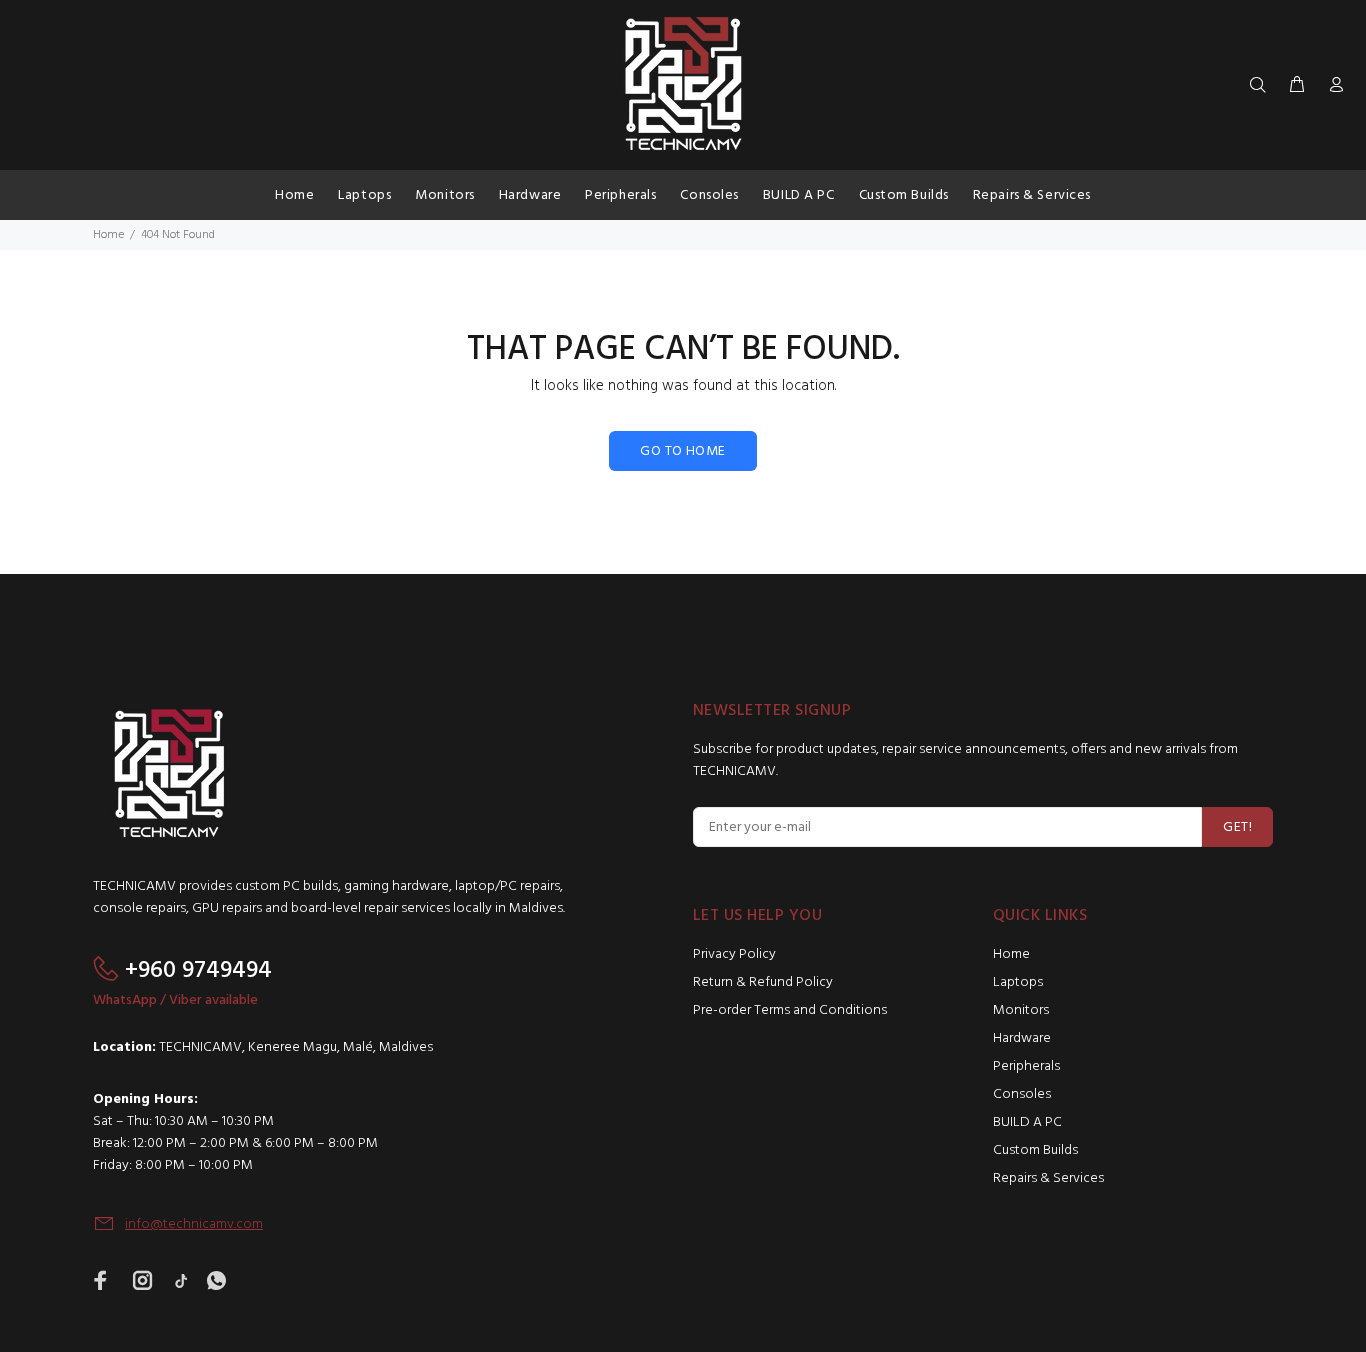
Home (108, 235)
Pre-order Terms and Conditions (790, 1010)
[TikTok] (181, 1280)
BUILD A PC (1027, 1122)
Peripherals (1026, 1066)
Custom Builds (1035, 1150)
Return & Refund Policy (763, 982)
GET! (1237, 827)
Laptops (1018, 982)
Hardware (1022, 1038)
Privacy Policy (734, 954)
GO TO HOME (682, 451)
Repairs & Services (1048, 1178)
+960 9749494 (198, 971)
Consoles (1022, 1094)
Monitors (1021, 1010)
